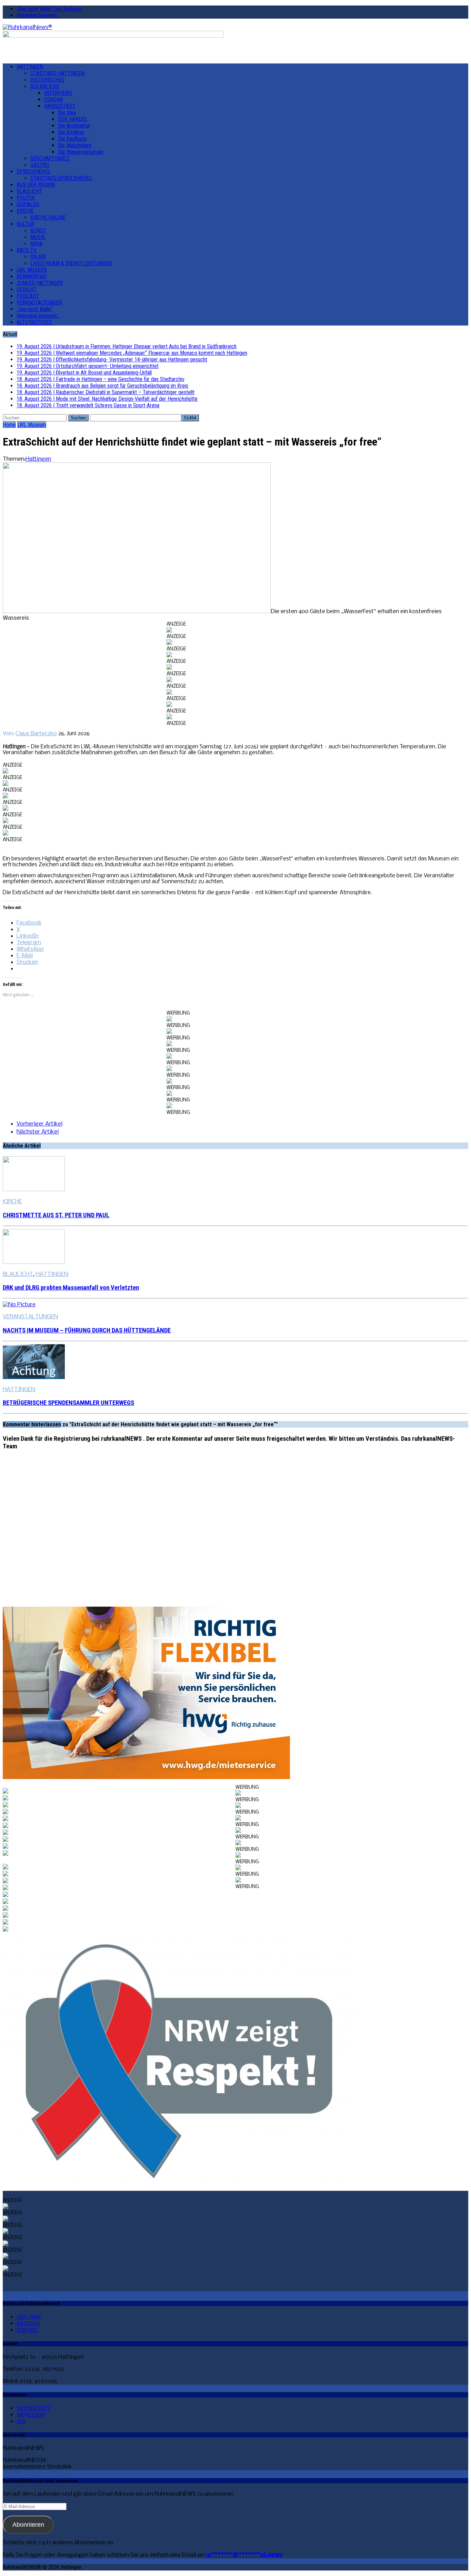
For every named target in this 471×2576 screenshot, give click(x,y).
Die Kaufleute (72, 139)
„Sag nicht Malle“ (35, 309)
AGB (21, 2421)
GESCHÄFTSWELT (50, 158)
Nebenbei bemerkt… (38, 15)
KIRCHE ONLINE (48, 217)
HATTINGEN (30, 67)
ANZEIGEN (28, 2323)
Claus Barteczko (36, 734)
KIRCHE (25, 211)
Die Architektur (74, 126)
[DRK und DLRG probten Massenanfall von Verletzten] (34, 1262)
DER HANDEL (73, 119)
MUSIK (38, 237)
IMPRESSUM (31, 2415)
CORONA (54, 99)
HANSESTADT (60, 106)
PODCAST (28, 296)
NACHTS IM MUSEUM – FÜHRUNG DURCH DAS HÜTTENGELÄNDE (87, 1330)
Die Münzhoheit (75, 145)
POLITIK (26, 198)
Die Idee (67, 113)
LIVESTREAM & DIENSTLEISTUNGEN (71, 263)
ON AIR (38, 257)
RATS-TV (27, 250)
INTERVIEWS (58, 93)
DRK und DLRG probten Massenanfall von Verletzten (71, 1288)
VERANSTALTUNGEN (39, 303)
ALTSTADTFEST (34, 322)
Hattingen (38, 459)
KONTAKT (27, 2330)
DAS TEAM (29, 2317)
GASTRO (40, 165)
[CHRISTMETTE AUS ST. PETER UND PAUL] (34, 1190)
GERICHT (27, 289)
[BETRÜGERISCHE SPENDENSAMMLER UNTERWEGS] (34, 1377)
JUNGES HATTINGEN (40, 283)
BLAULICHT (29, 191)
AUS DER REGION (36, 185)
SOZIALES (28, 204)
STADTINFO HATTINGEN (57, 73)
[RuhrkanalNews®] (235, 27)
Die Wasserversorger (81, 152)
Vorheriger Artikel (39, 1124)
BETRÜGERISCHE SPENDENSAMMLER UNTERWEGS (68, 1403)
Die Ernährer (71, 132)
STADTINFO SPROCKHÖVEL (61, 178)
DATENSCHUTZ (34, 2408)
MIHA (36, 244)
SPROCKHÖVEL (34, 172)
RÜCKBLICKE (45, 86)
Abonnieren (28, 2525)
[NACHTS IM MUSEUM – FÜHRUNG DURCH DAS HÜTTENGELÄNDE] (19, 1305)
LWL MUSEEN (32, 270)
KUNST (38, 231)
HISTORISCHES (47, 80)
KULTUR (25, 224)
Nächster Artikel (38, 1132)
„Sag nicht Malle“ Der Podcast (49, 9)
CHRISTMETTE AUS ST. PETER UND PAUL (56, 1215)
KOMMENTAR (31, 276)
